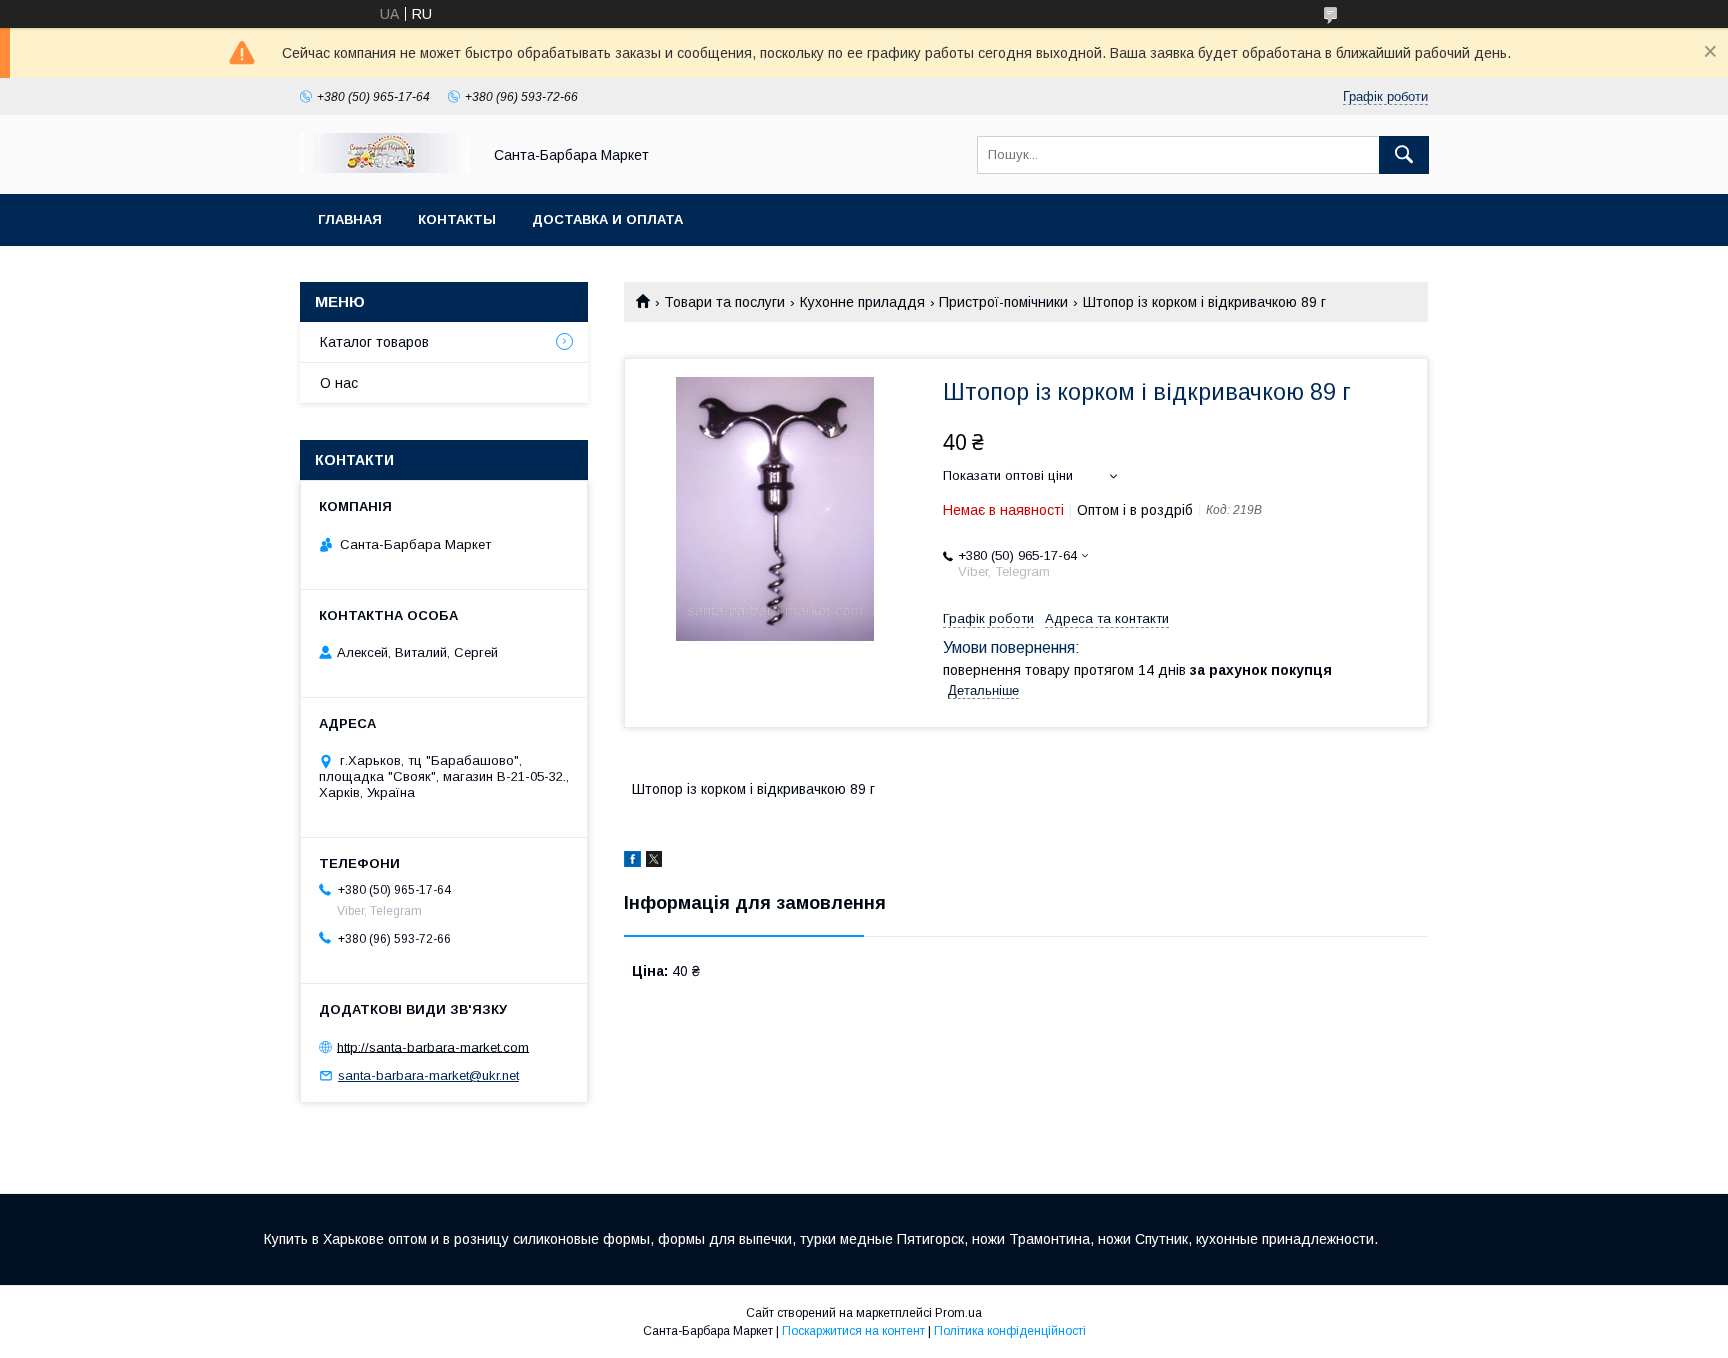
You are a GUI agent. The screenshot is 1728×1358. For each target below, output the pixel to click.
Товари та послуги (724, 302)
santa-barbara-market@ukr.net (428, 1075)
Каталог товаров (374, 342)
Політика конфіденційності (1010, 1331)
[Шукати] (1404, 155)
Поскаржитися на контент (853, 1331)
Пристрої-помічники (1003, 302)
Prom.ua (958, 1313)
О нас (339, 383)
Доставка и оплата (607, 219)
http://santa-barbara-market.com (433, 1046)
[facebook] (632, 862)
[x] (654, 862)
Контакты (457, 219)
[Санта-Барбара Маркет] (385, 168)
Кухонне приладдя (862, 302)
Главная (350, 219)
